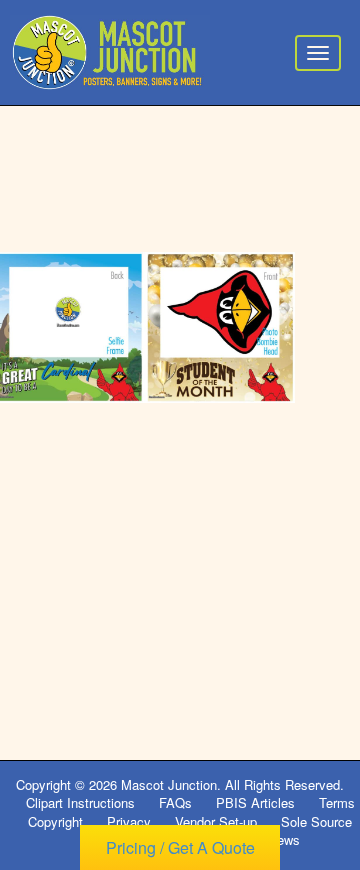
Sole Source (316, 821)
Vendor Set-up (216, 821)
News (284, 839)
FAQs (175, 802)
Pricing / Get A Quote (180, 847)
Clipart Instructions (80, 802)
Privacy (129, 821)
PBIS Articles (255, 802)
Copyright (55, 821)
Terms (337, 802)
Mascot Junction (169, 784)
